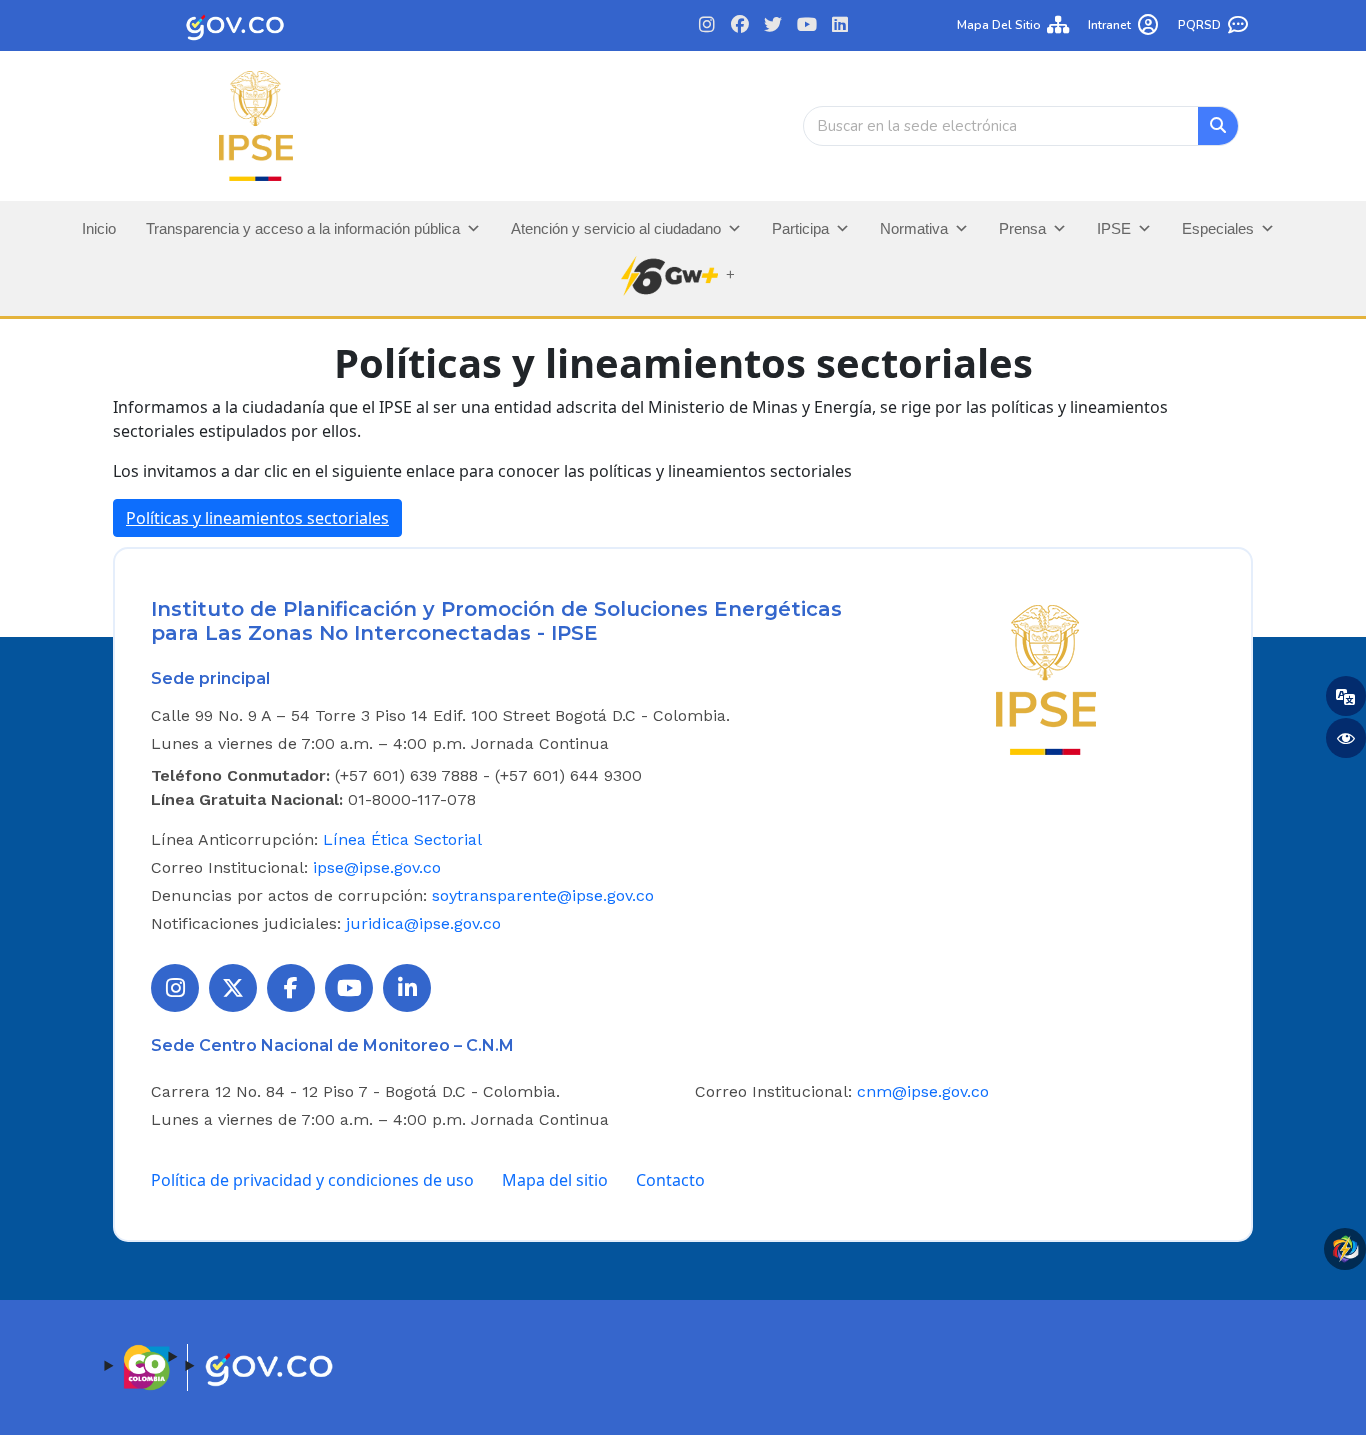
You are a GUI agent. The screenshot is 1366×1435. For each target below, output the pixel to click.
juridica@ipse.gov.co (423, 923)
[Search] (1218, 126)
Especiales (1218, 228)
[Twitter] (773, 25)
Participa (800, 228)
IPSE (1114, 228)
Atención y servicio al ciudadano (616, 228)
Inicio (99, 228)
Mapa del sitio (999, 25)
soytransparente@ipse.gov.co (543, 895)
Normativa (914, 228)
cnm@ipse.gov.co (923, 1091)
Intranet (1109, 25)
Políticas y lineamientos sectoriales (257, 518)
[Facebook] (740, 25)
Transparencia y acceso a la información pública (303, 228)
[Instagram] (706, 25)
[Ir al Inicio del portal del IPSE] (1046, 678)
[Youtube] (806, 25)
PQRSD (1199, 25)
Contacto (670, 1180)
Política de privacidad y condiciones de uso (312, 1180)
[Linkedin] (839, 25)
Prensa (1022, 228)
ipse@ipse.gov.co (377, 867)
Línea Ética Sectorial (402, 839)
